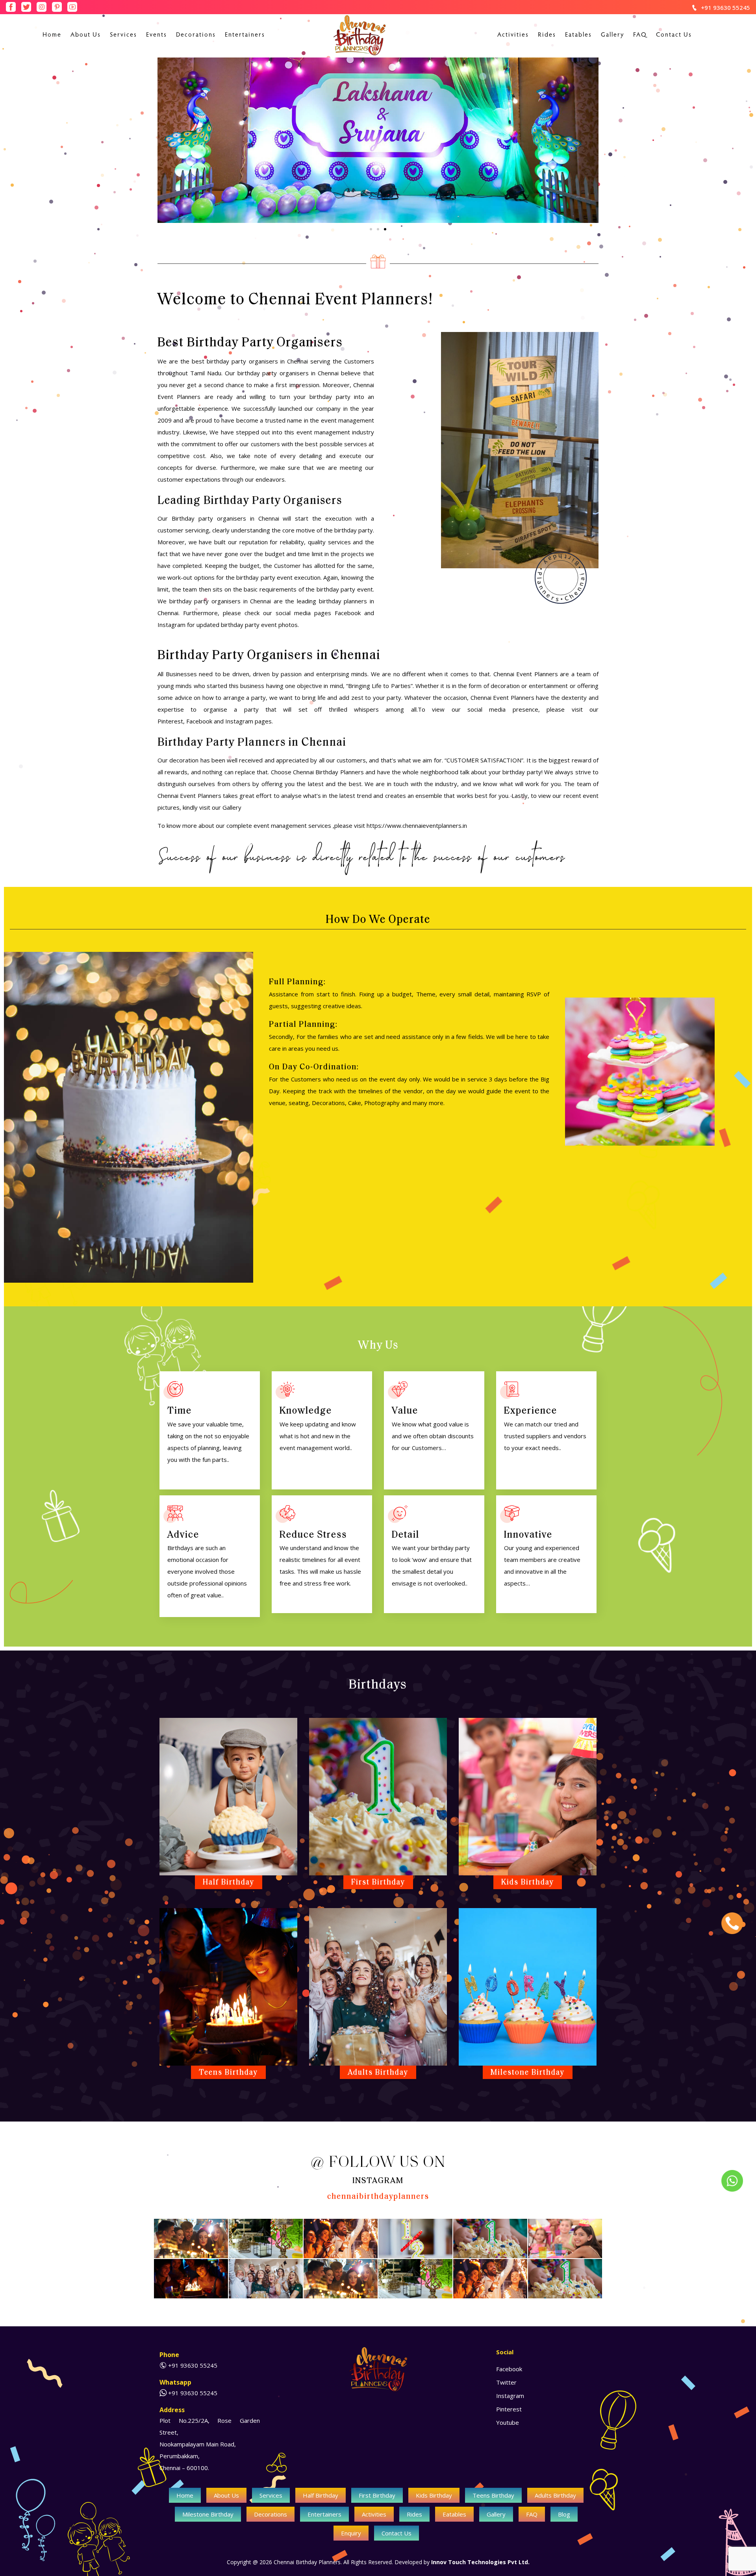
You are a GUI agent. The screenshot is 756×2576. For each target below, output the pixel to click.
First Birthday (377, 2495)
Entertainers (245, 35)
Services (123, 35)
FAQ (640, 35)
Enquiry (351, 2533)
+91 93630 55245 (725, 7)
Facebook (199, 721)
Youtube (508, 2422)
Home (52, 35)
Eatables (578, 35)
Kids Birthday (434, 2495)
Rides (547, 35)
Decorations (196, 35)
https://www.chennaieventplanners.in (417, 825)
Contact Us (674, 35)
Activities (513, 35)
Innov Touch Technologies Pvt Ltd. (480, 2562)
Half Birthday (321, 2495)
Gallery (612, 35)
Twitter (506, 2382)
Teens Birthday (493, 2495)
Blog (564, 2514)
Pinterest (170, 721)
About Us (86, 35)
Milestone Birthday (208, 2514)
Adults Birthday (555, 2495)
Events (157, 35)
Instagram (239, 721)
